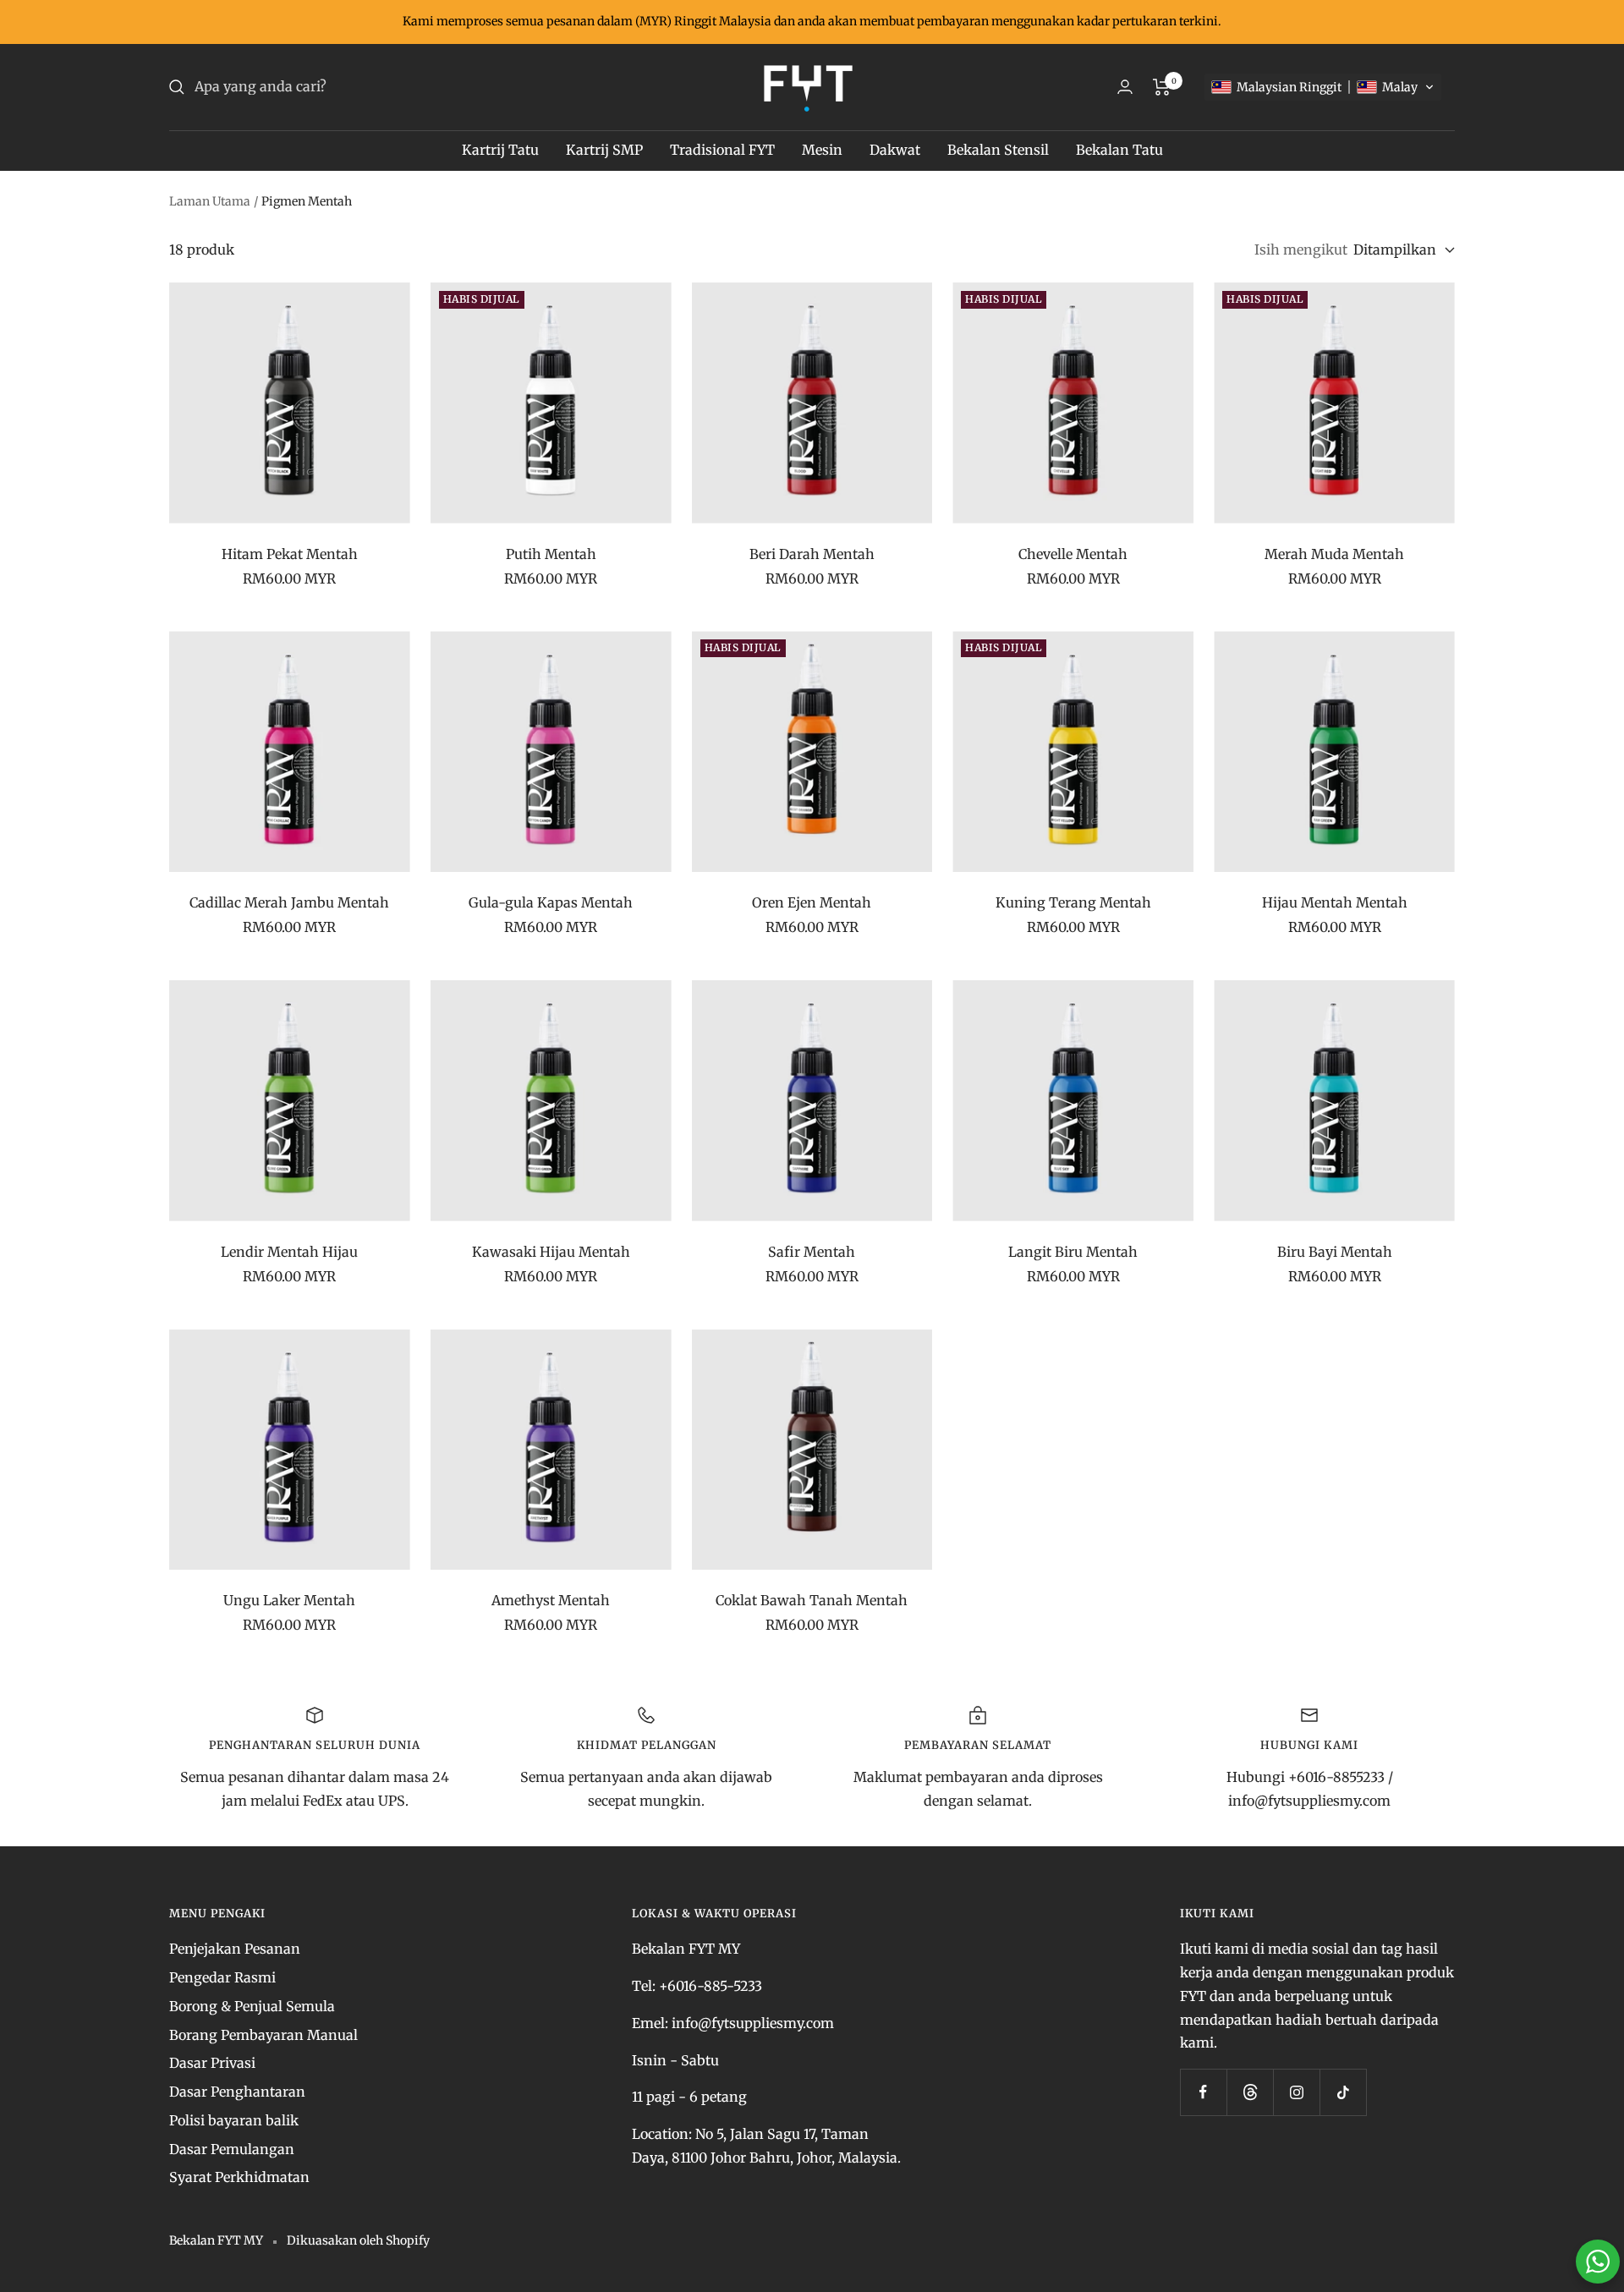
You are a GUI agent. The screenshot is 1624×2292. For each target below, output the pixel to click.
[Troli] (1162, 87)
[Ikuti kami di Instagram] (1296, 2092)
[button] (1323, 87)
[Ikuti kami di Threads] (1250, 2092)
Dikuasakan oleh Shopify (358, 2240)
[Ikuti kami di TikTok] (1343, 2092)
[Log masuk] (1125, 87)
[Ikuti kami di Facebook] (1203, 2092)
